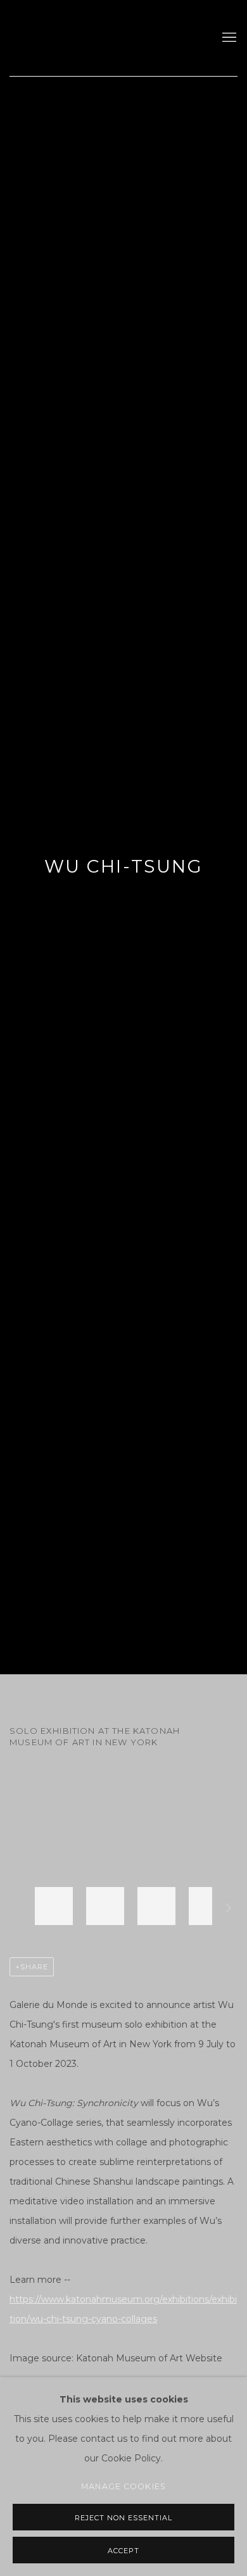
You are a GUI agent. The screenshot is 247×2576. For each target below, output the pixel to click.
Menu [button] (228, 38)
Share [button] (34, 1967)
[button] (54, 1906)
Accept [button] (123, 2551)
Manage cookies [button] (123, 2486)
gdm (98, 38)
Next (229, 1910)
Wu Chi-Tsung (123, 866)
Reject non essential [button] (123, 2518)
